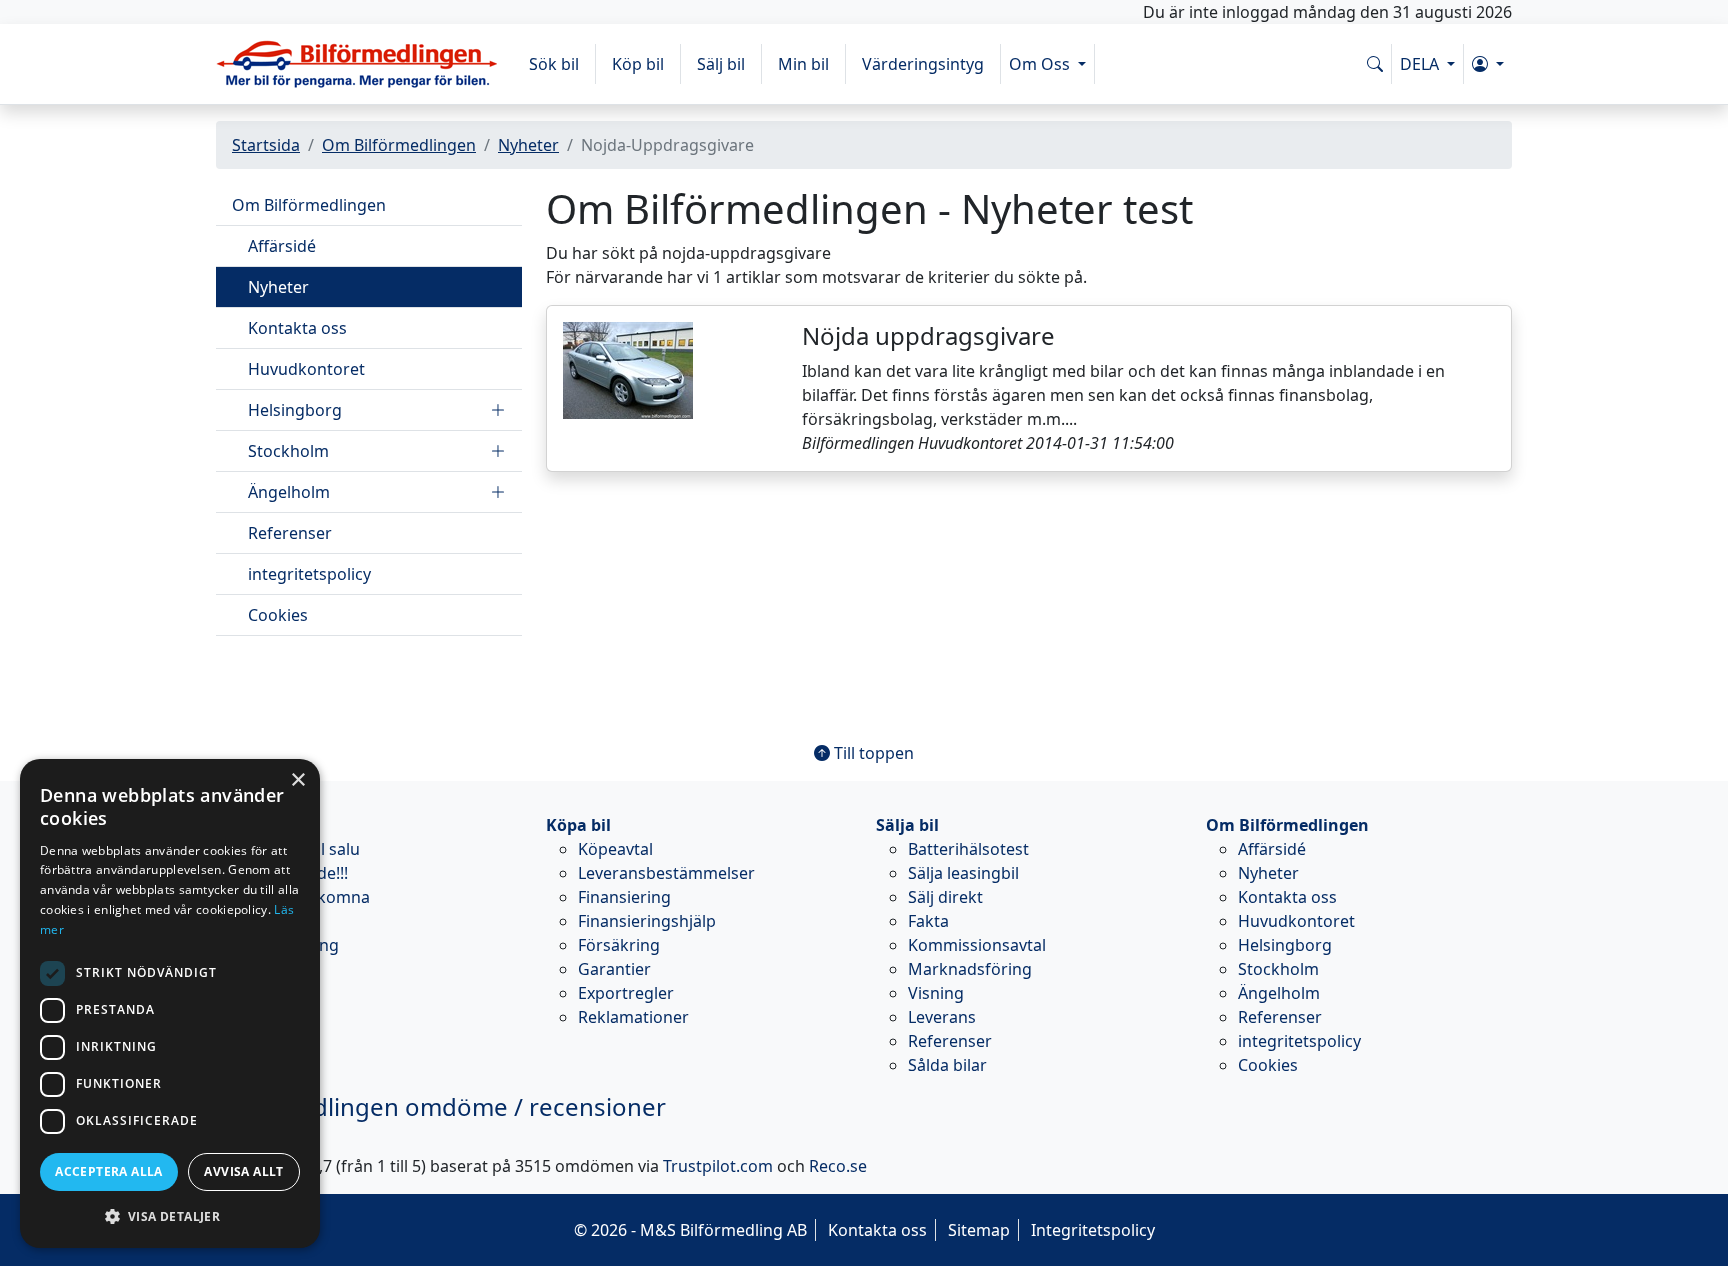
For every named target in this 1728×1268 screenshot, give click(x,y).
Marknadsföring (970, 969)
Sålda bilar (947, 1065)
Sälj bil (721, 64)
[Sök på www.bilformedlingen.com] (1375, 64)
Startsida (266, 145)
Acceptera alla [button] (109, 1171)
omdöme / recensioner (441, 1106)
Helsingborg (295, 410)
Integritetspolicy (1093, 1230)
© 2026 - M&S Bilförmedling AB (690, 1230)
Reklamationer (633, 1017)
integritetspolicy (309, 574)
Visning (936, 993)
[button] (1488, 64)
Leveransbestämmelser (666, 873)
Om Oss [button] (1041, 64)
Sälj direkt (945, 897)
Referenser (290, 533)
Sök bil (554, 64)
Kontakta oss (297, 328)
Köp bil (638, 64)
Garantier (614, 969)
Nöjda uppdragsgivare (928, 335)
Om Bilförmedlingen (399, 145)
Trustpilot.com (718, 1166)
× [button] (297, 780)
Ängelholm (289, 492)
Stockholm (288, 451)
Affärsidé (282, 246)
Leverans (942, 1017)
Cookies (278, 615)
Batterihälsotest (968, 849)
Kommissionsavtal (977, 945)
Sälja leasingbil (963, 873)
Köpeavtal (615, 849)
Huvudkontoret (306, 369)
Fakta (928, 921)
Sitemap (979, 1230)
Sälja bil (907, 825)
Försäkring (619, 945)
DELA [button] (1421, 64)
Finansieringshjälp (647, 921)
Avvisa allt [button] (243, 1171)
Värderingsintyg (923, 64)
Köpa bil (578, 825)
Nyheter (528, 145)
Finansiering (624, 897)
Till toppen (872, 753)
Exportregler (626, 993)
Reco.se (838, 1166)
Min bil (803, 64)
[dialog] (170, 1003)
